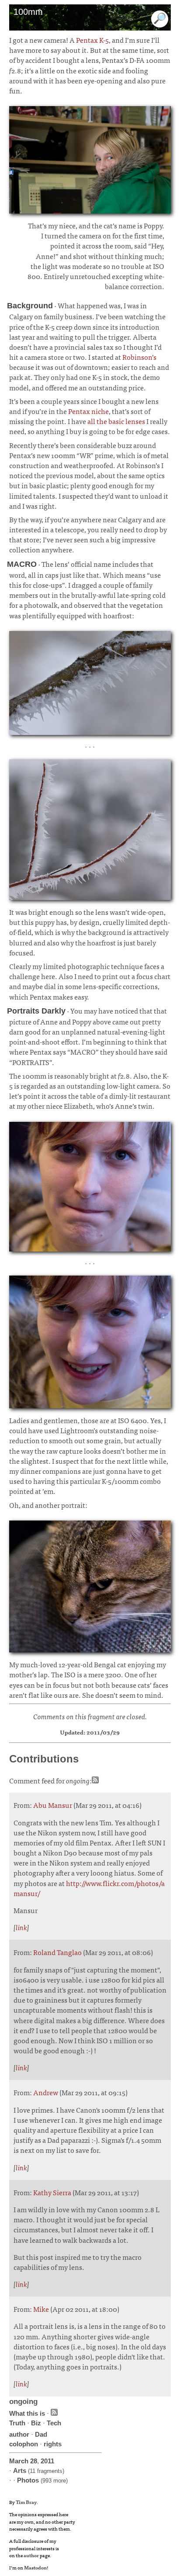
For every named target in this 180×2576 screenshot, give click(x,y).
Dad (41, 2434)
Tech (54, 2423)
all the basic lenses (116, 421)
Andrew (46, 2092)
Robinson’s (139, 357)
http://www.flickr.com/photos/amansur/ (89, 1888)
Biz (36, 2423)
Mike (41, 2309)
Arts (20, 2471)
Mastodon (35, 2567)
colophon (24, 2444)
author (19, 2434)
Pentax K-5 (92, 40)
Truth (17, 2423)
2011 (47, 2461)
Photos (28, 2480)
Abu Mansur (53, 1805)
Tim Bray (26, 2502)
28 (34, 2461)
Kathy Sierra (52, 2192)
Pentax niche (88, 411)
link (21, 1927)
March (19, 2461)
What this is (27, 2413)
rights (53, 2444)
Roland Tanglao (57, 1952)
